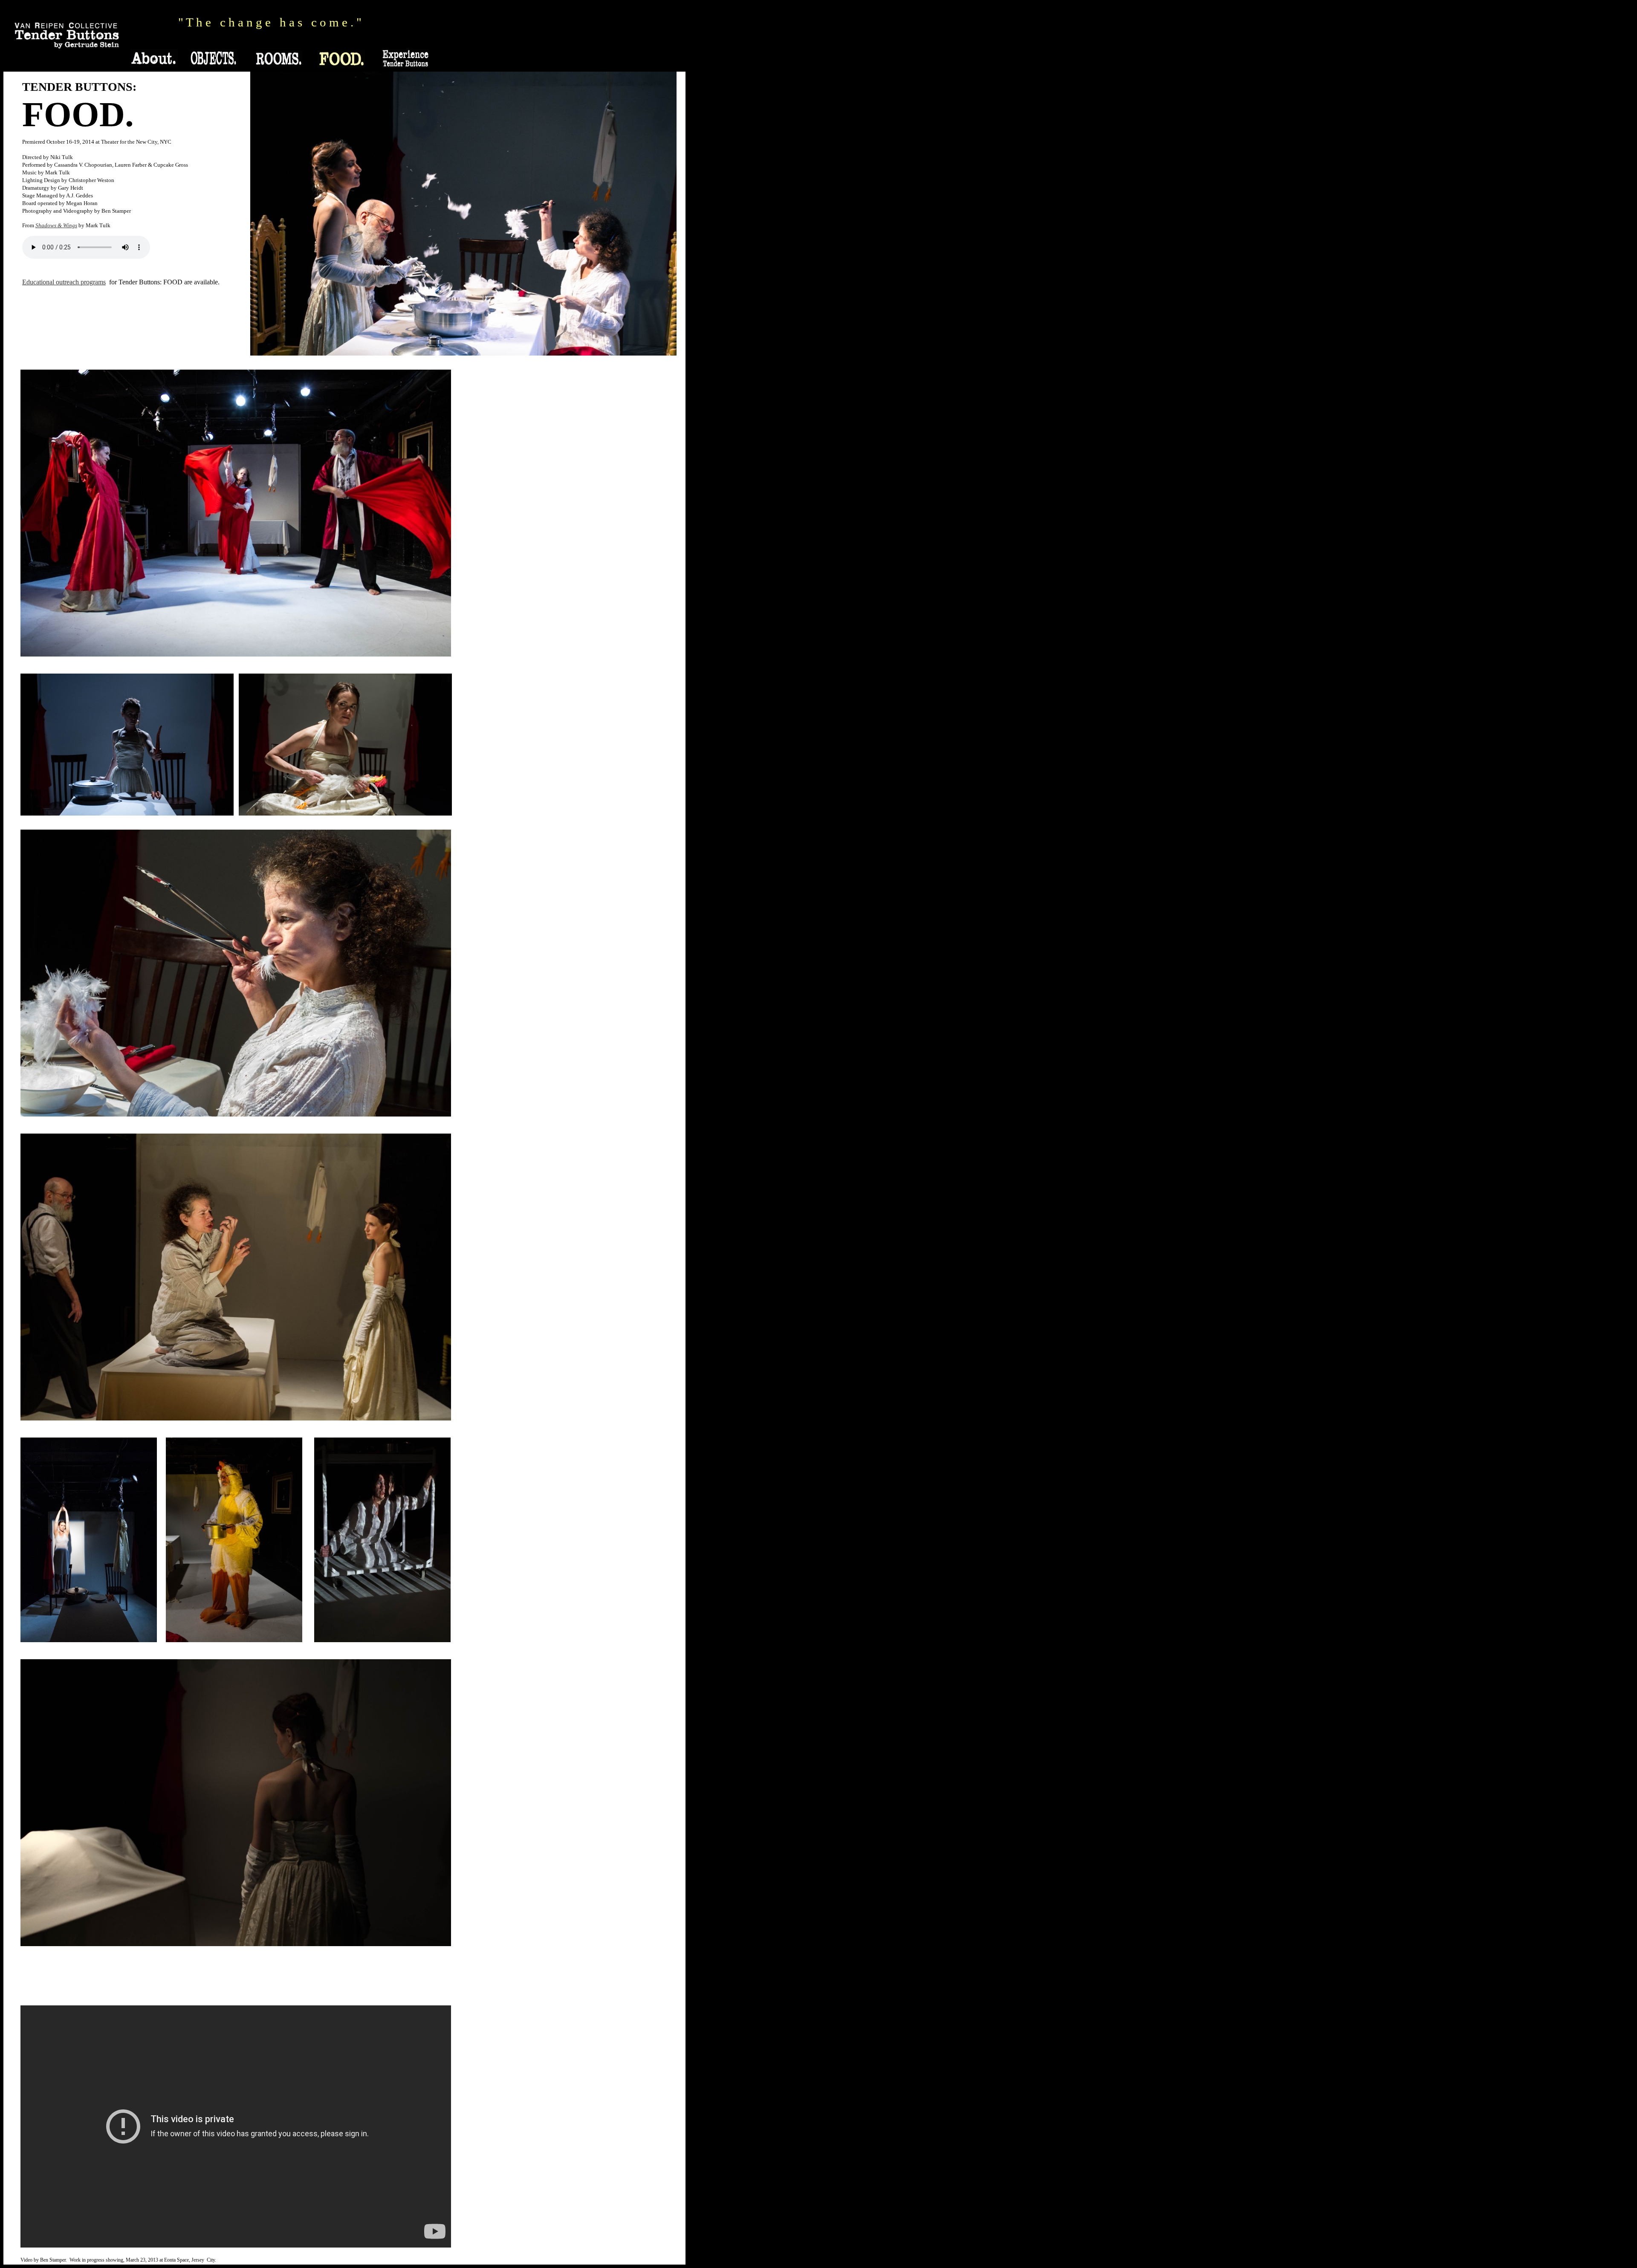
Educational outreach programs (64, 282)
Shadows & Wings (56, 225)
